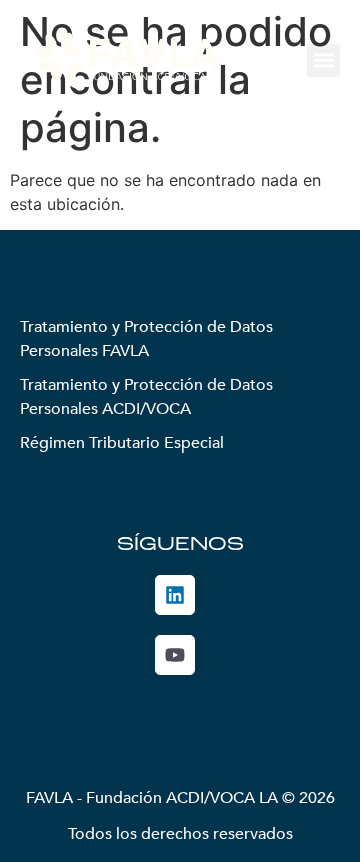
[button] (323, 60)
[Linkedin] (175, 595)
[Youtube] (175, 655)
